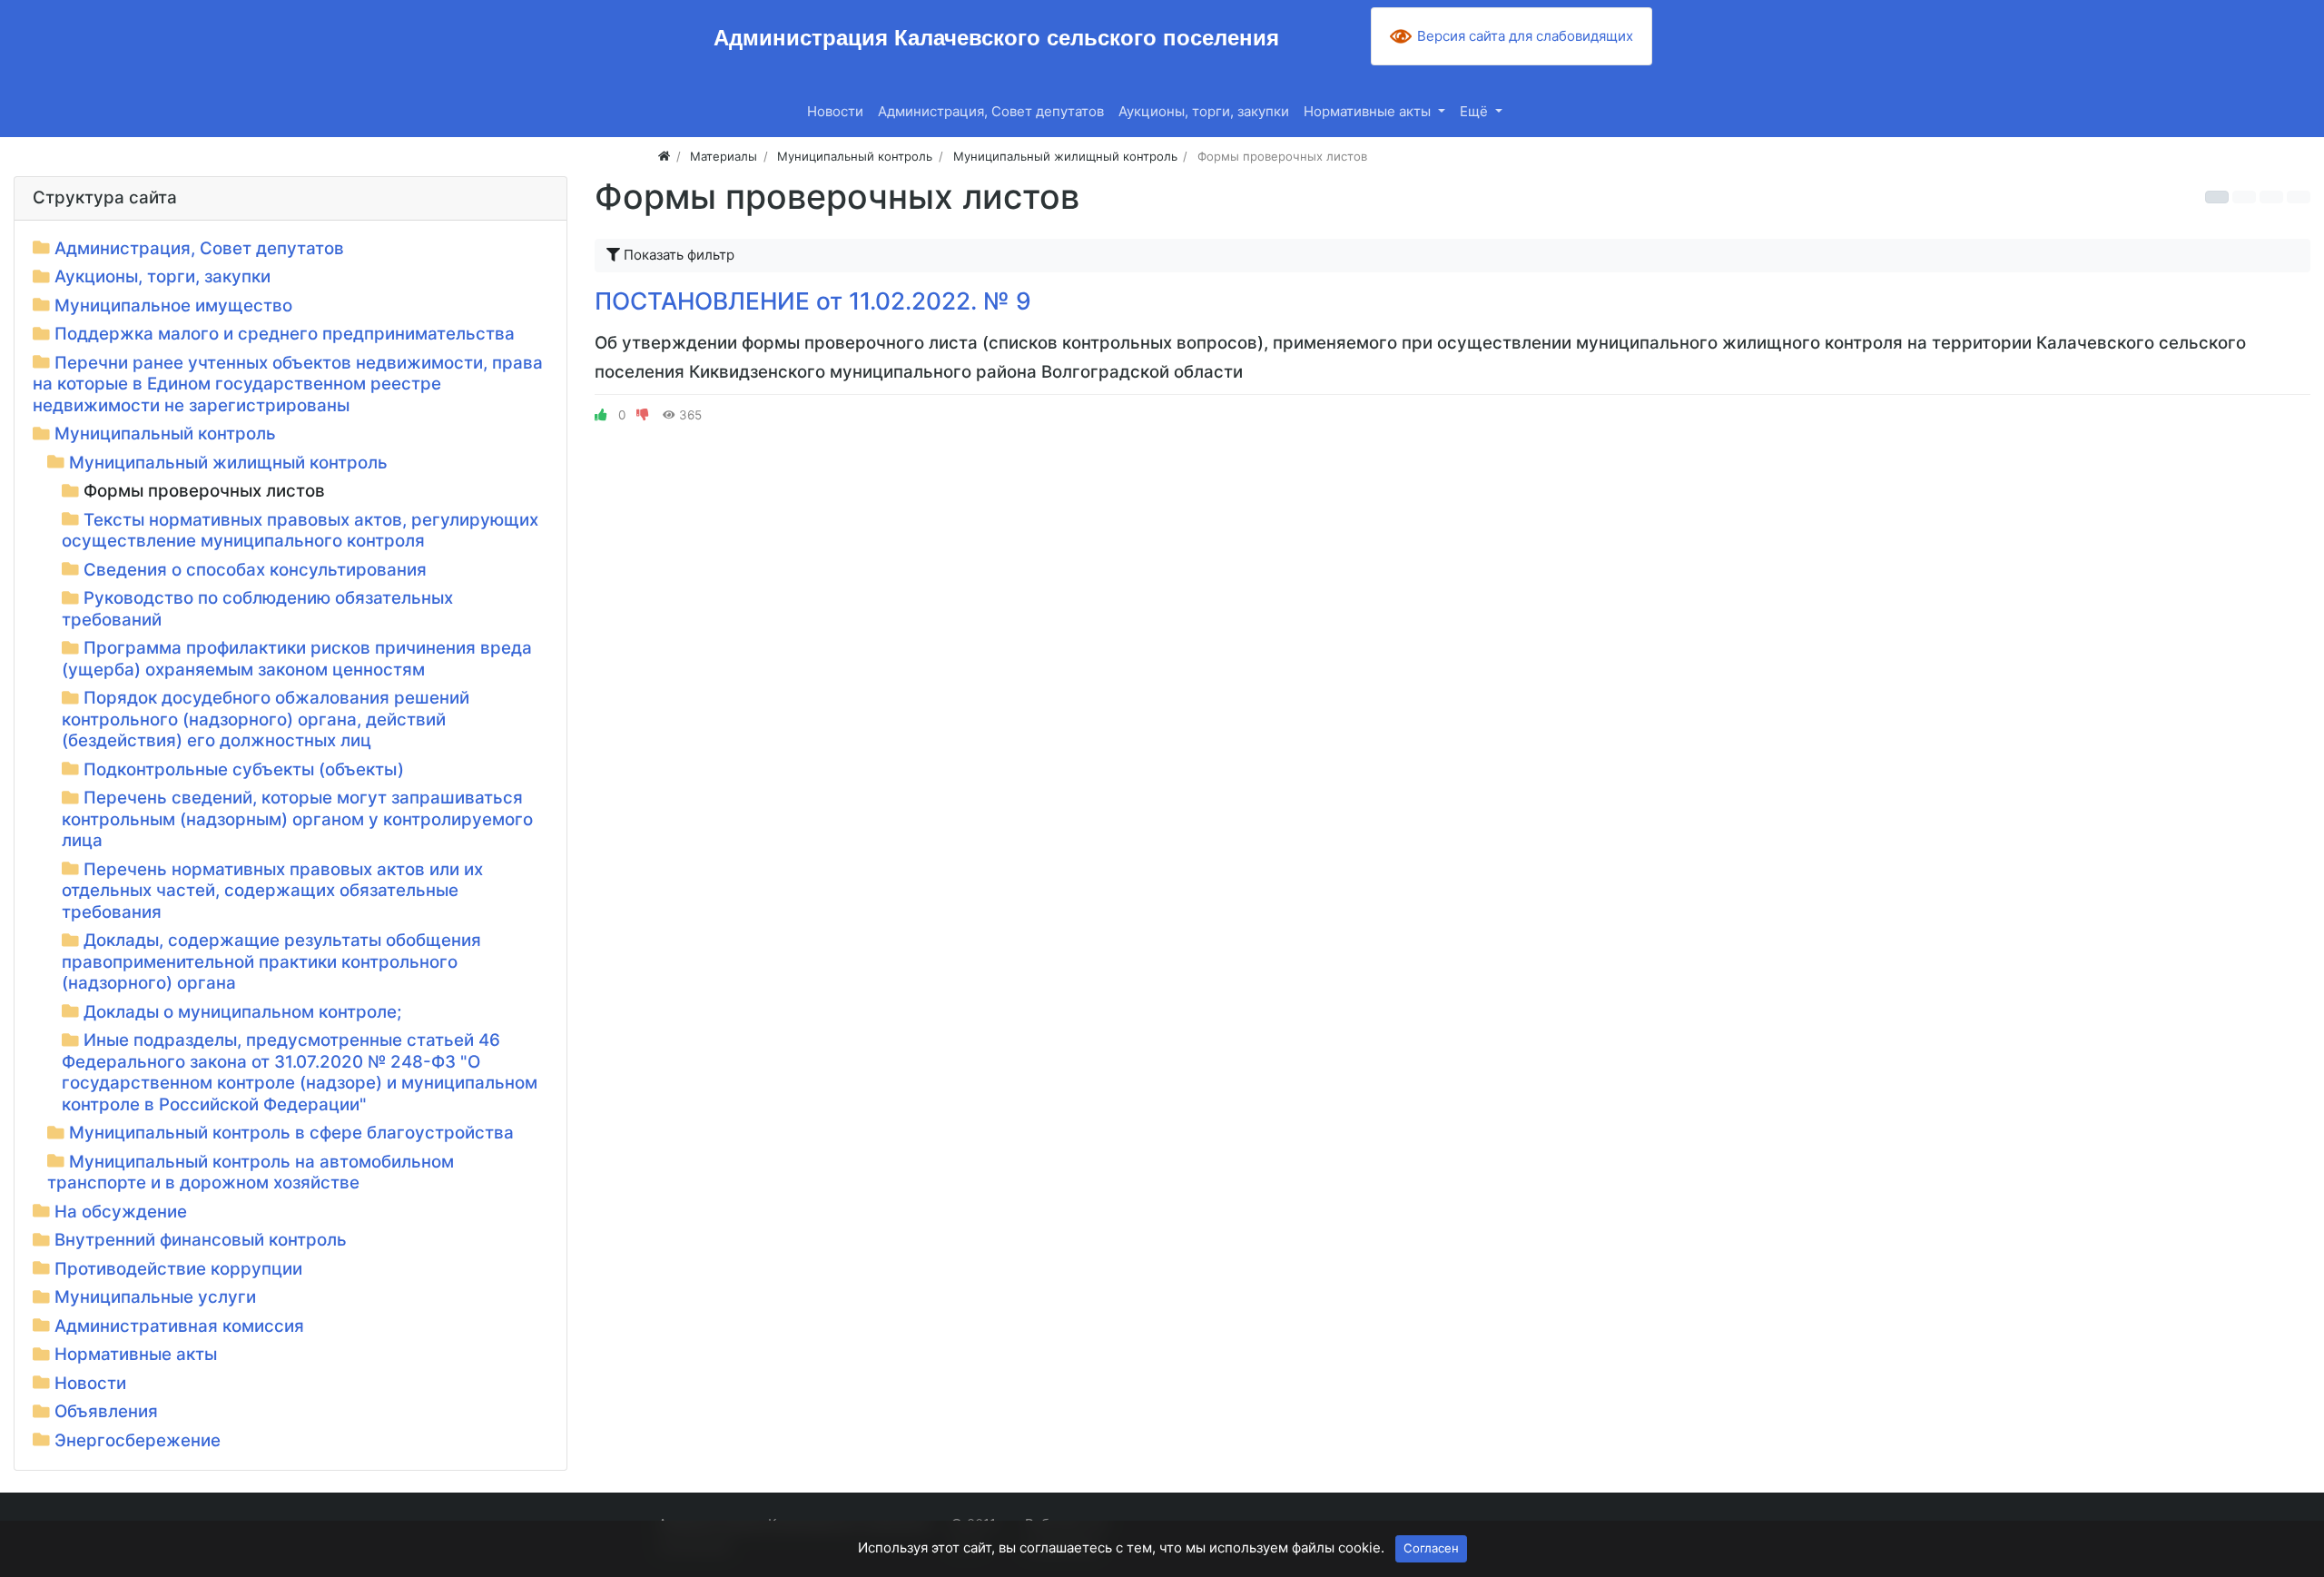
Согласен (1431, 1548)
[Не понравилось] (643, 415)
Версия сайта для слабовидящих (1525, 36)
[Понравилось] (601, 415)
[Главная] (664, 156)
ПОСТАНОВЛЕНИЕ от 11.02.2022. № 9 (813, 301)
